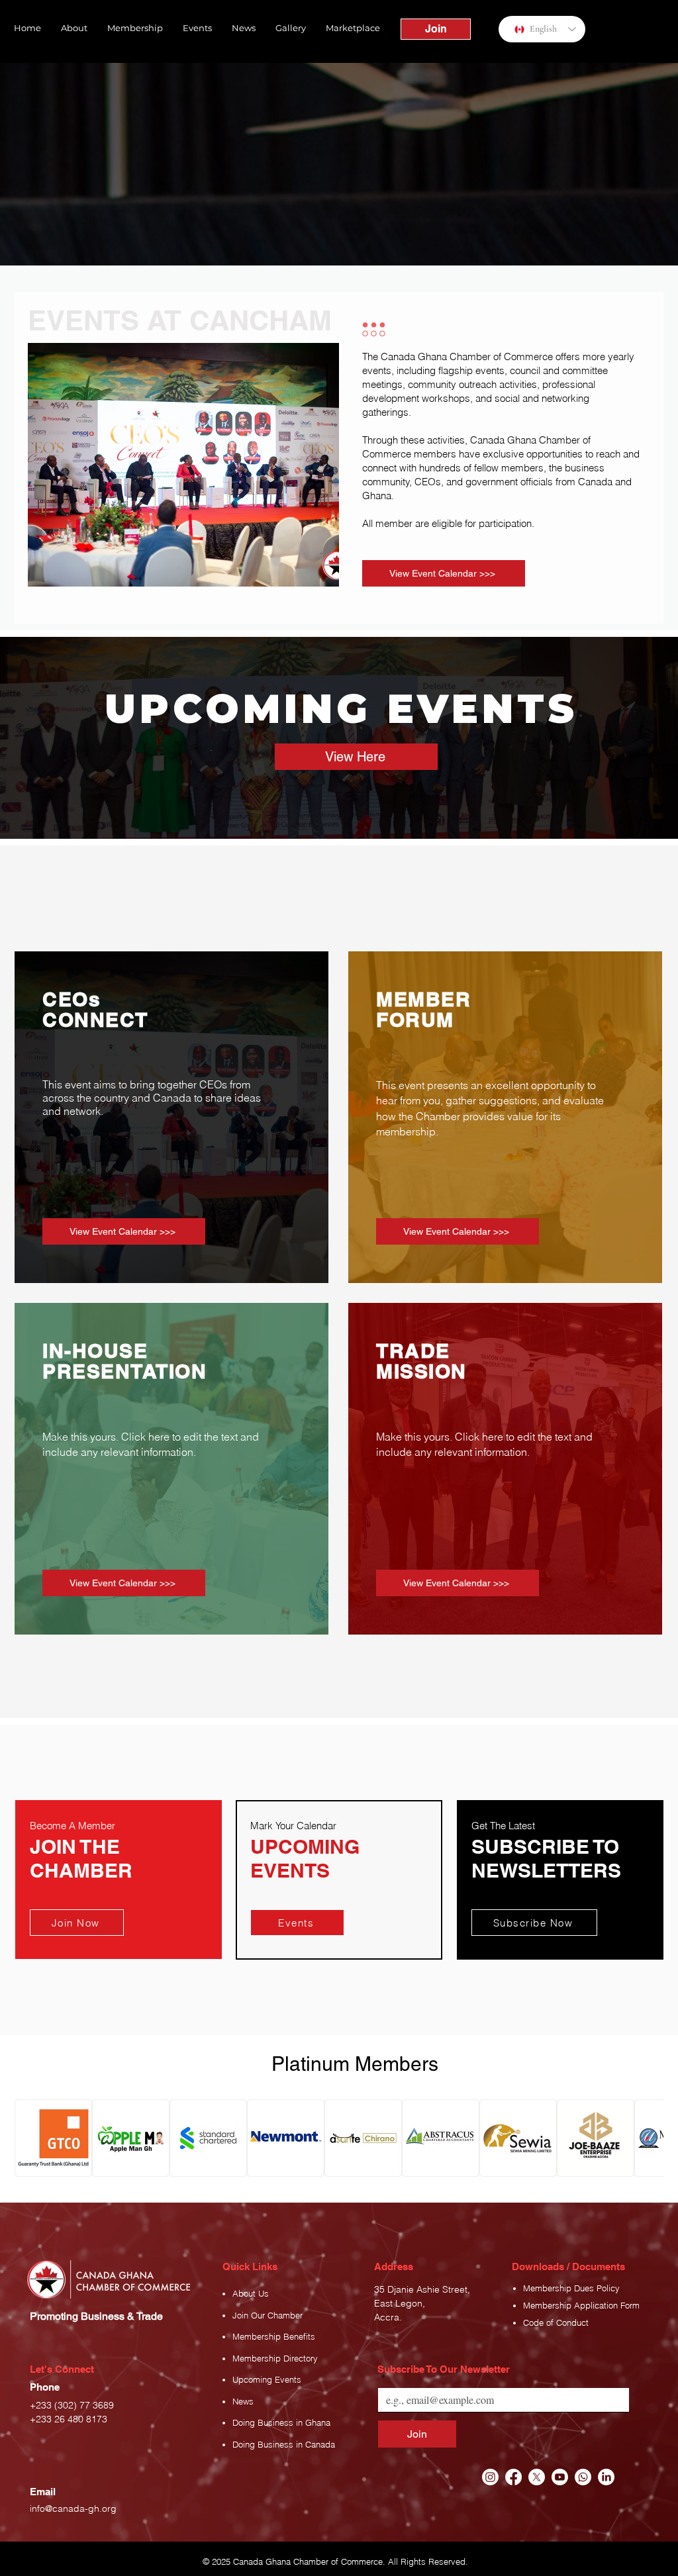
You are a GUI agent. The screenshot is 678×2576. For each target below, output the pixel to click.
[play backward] (31, 2138)
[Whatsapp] (583, 2477)
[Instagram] (490, 2477)
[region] (119, 1880)
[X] (537, 2477)
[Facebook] (513, 2477)
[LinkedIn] (606, 2477)
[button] (74, 28)
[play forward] (647, 2138)
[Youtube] (560, 2477)
